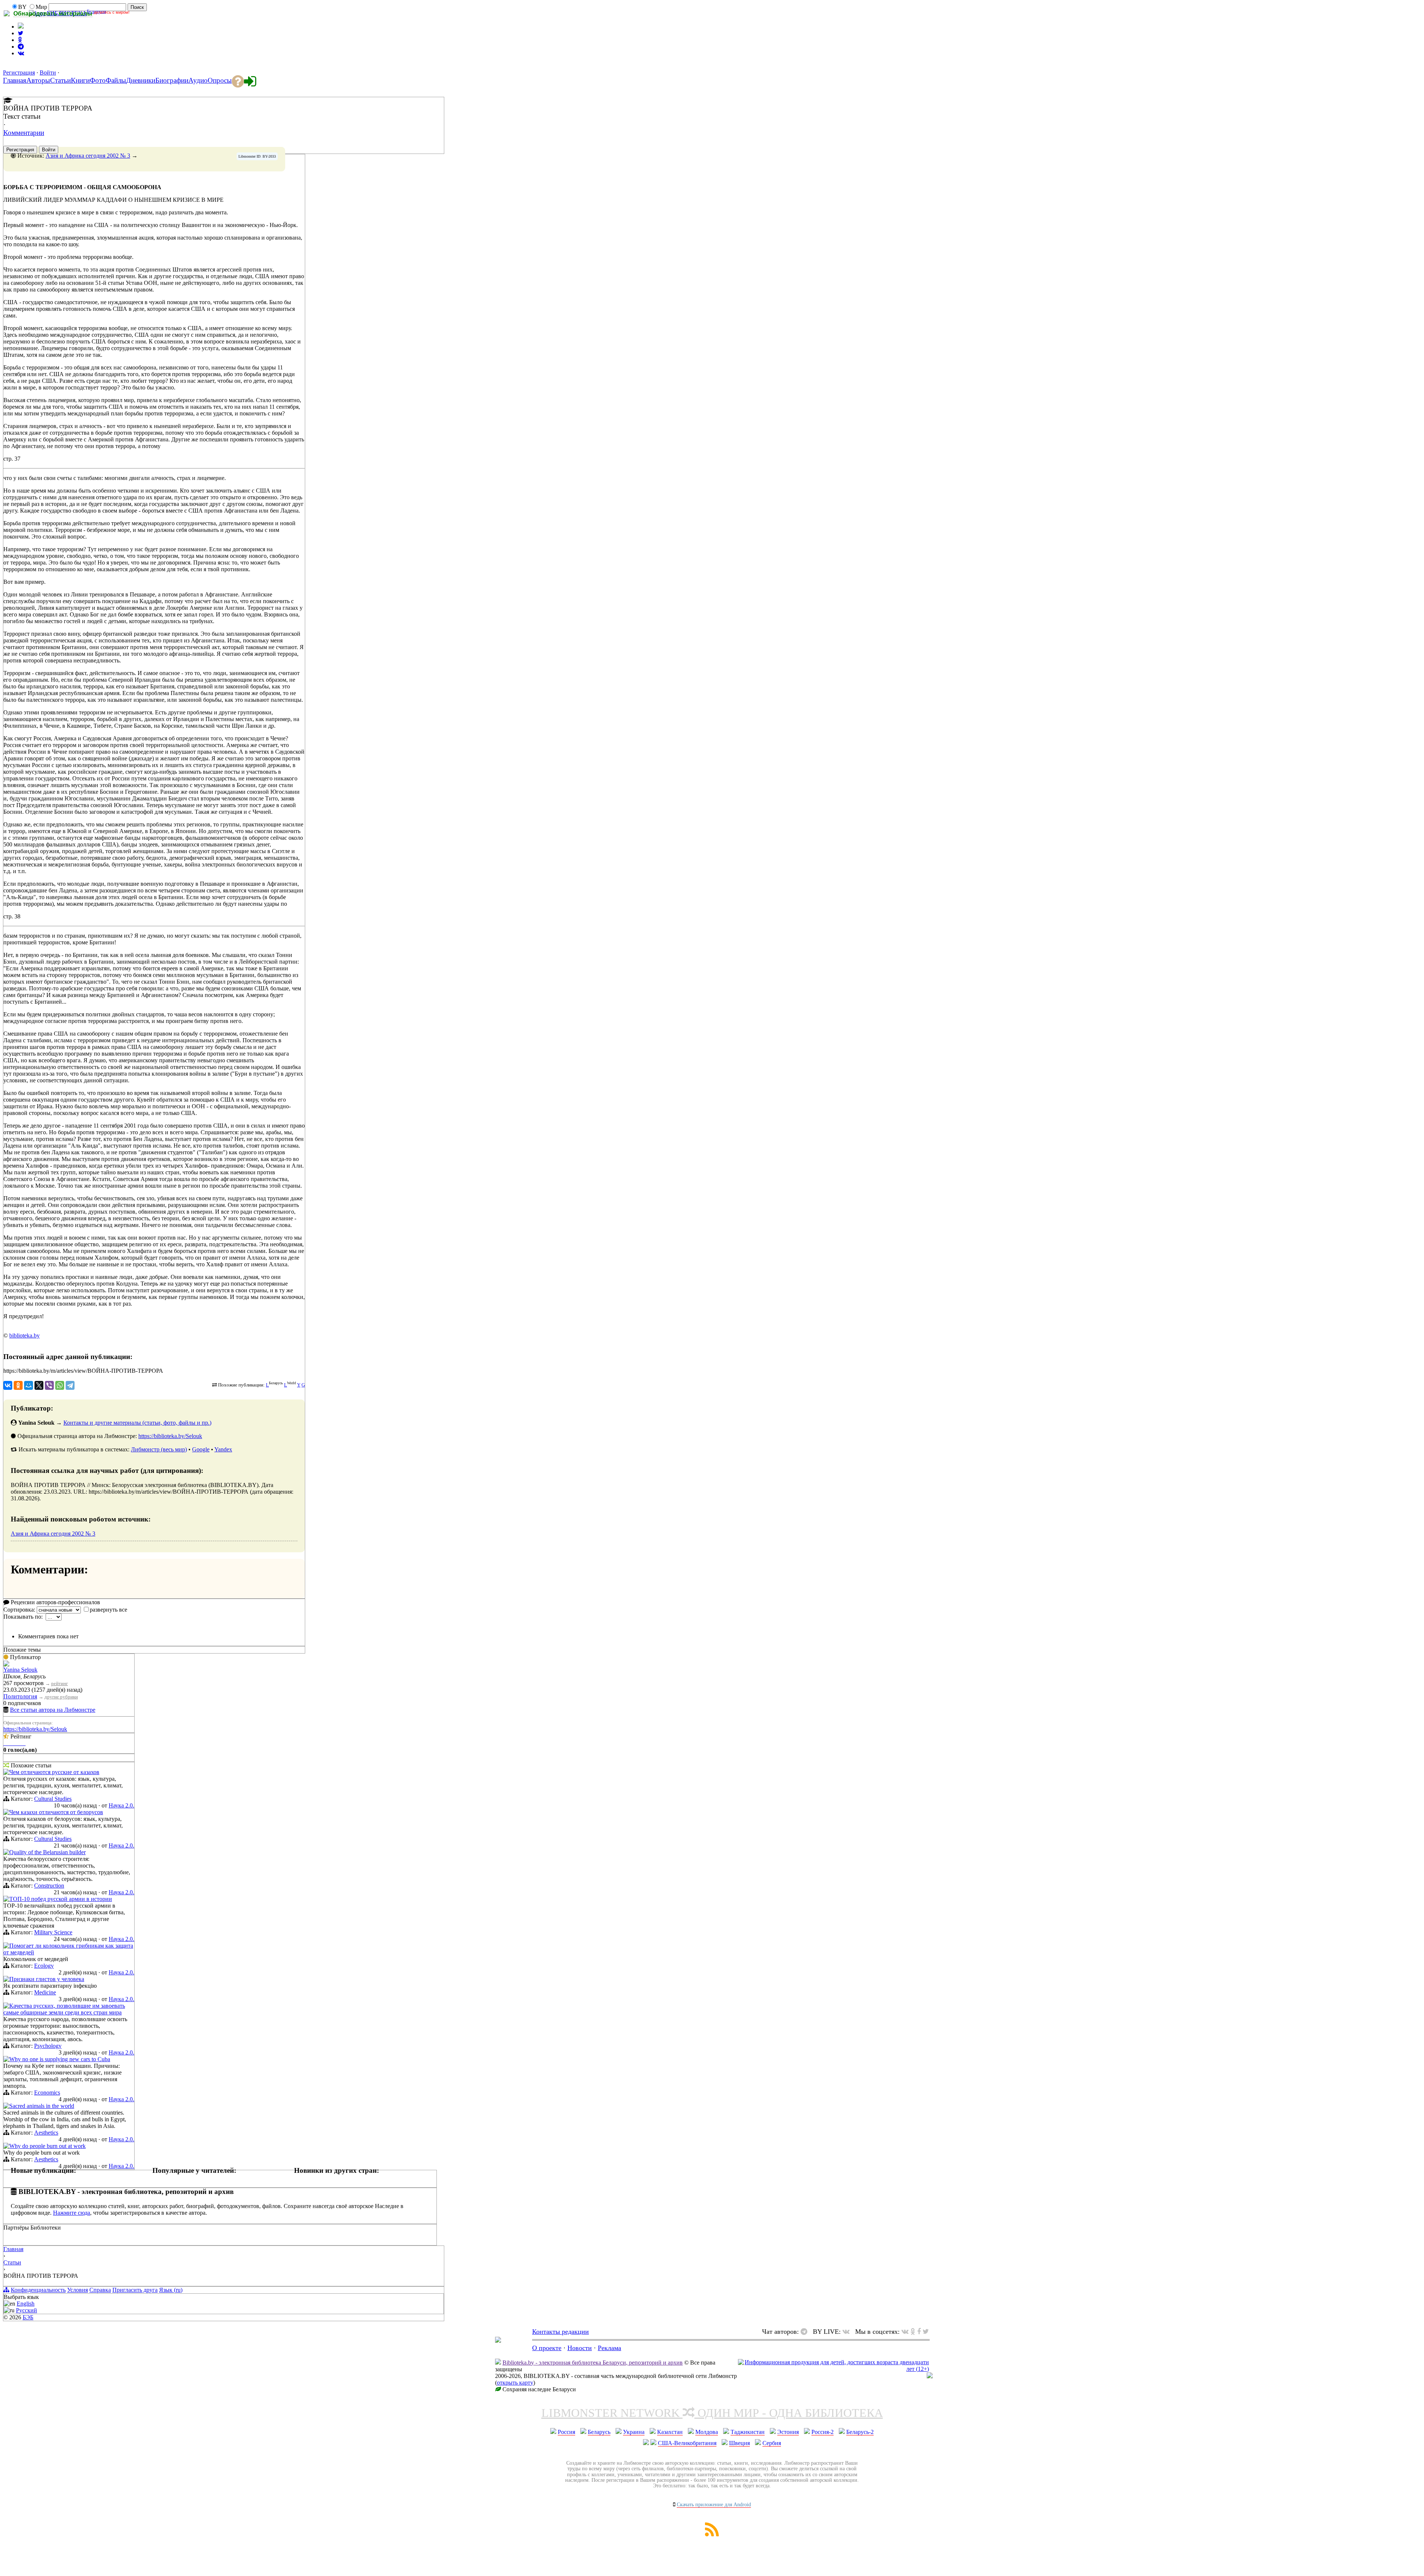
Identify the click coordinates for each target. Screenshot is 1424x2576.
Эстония (788, 2432)
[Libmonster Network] (833, 2369)
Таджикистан (748, 2432)
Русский (27, 2310)
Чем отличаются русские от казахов (54, 1772)
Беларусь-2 (860, 2432)
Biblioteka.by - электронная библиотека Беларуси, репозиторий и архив (593, 2363)
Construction (49, 1886)
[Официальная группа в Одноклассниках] (20, 40)
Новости (580, 2348)
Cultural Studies (53, 1799)
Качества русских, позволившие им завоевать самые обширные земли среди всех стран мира (64, 2009)
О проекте (547, 2348)
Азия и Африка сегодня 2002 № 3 (88, 156)
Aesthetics (46, 2133)
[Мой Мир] (29, 1385)
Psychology (48, 2046)
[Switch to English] (21, 27)
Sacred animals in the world (42, 2106)
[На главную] (498, 2340)
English (26, 2304)
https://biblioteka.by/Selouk (170, 1436)
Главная (13, 2249)
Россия (566, 2432)
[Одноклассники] (18, 1385)
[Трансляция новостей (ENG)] (21, 33)
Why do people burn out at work (47, 2146)
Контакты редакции (561, 2332)
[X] (39, 1385)
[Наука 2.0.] (6, 1773)
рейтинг (60, 1683)
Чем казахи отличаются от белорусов (56, 1812)
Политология (20, 1696)
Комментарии (24, 133)
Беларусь (599, 2432)
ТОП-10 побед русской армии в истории (61, 1899)
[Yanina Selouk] (6, 1664)
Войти (48, 73)
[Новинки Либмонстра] (913, 2332)
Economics (47, 2093)
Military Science (53, 1932)
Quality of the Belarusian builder (47, 1852)
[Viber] (49, 1385)
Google (201, 1449)
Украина (634, 2432)
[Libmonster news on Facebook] (919, 2332)
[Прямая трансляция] (848, 2332)
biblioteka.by (24, 1335)
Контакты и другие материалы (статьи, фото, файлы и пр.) (137, 1423)
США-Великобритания (687, 2443)
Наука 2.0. (121, 1805)
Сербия (772, 2443)
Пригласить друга (135, 2290)
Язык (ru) (171, 2290)
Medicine (45, 1992)
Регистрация (19, 73)
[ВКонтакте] (8, 1385)
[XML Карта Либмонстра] (712, 2534)
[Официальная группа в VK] (21, 53)
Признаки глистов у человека (47, 1979)
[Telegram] (70, 1385)
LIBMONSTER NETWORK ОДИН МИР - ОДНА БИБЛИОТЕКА (712, 2413)
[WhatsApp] (60, 1385)
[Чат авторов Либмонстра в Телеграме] (21, 47)
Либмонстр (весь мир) (159, 1449)
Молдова (707, 2432)
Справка (100, 2290)
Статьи (12, 2262)
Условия (78, 2290)
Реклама (609, 2348)
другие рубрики (61, 1697)
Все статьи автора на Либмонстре (53, 1710)
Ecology (44, 1966)
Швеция (739, 2443)
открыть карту (515, 2383)
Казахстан (670, 2432)
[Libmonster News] (926, 2332)
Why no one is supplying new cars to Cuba (60, 2059)
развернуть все (108, 1610)
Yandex (223, 1449)
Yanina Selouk (20, 1670)
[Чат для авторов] (806, 2332)
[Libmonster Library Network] (930, 2376)
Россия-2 (823, 2432)
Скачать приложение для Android (714, 2505)
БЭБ (28, 2317)
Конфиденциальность (38, 2290)
